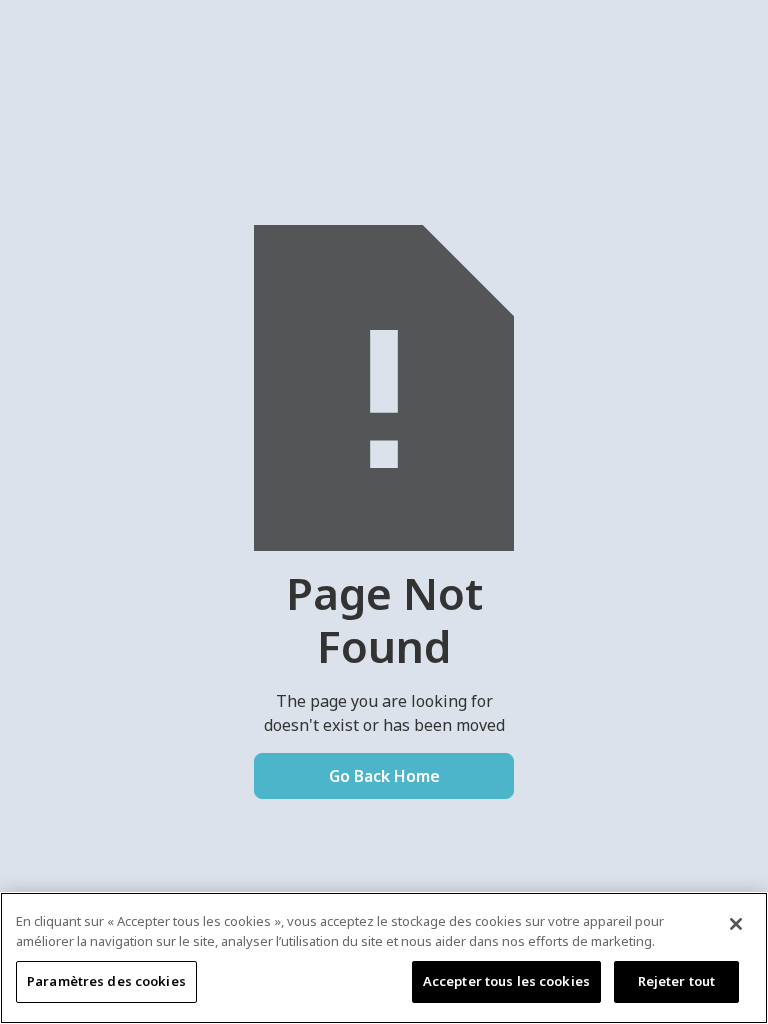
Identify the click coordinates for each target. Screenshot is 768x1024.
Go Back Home (384, 776)
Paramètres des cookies (106, 981)
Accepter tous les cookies (506, 981)
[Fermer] (736, 924)
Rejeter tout (677, 981)
